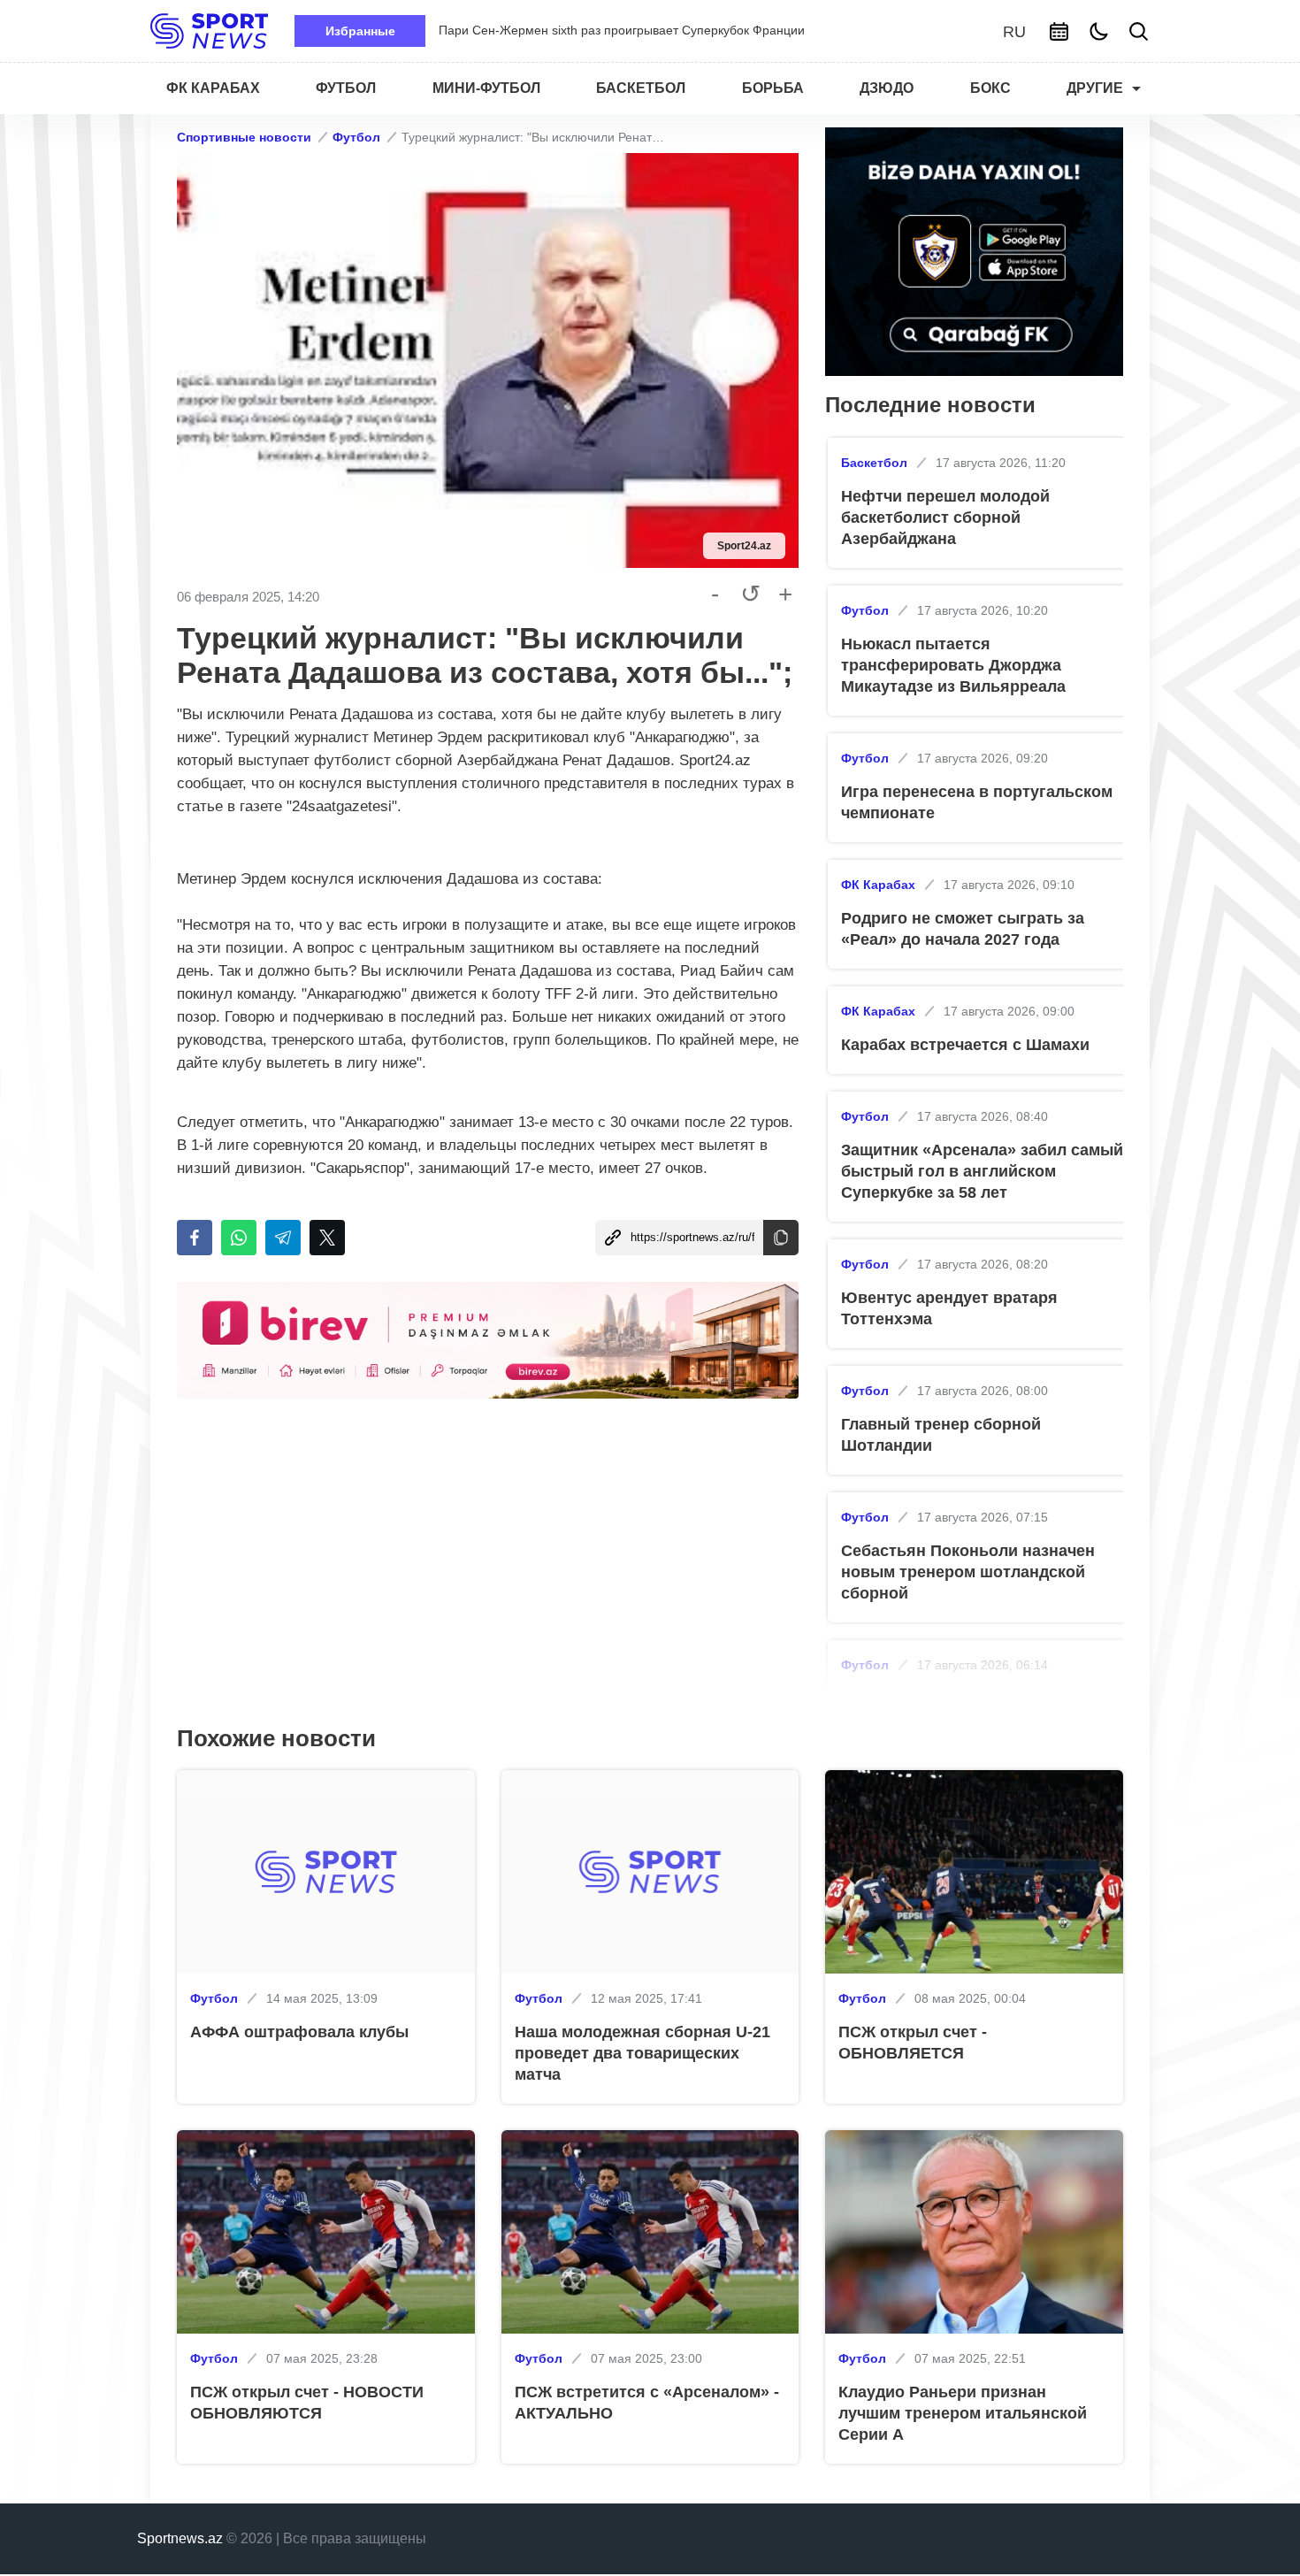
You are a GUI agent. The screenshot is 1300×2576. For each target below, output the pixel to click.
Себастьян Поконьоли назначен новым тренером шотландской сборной (968, 1572)
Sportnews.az (180, 2538)
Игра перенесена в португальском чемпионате (977, 802)
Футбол (356, 137)
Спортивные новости (244, 137)
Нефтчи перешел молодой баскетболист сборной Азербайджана (945, 517)
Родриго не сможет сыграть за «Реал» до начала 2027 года (963, 929)
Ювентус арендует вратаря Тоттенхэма (949, 1308)
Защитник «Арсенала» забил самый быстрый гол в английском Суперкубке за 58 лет (982, 1171)
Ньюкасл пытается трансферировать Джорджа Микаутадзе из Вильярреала (953, 665)
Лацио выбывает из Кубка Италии (536, 30)
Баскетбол (874, 463)
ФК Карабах (878, 885)
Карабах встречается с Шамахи (965, 1045)
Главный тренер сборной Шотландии (941, 1435)
